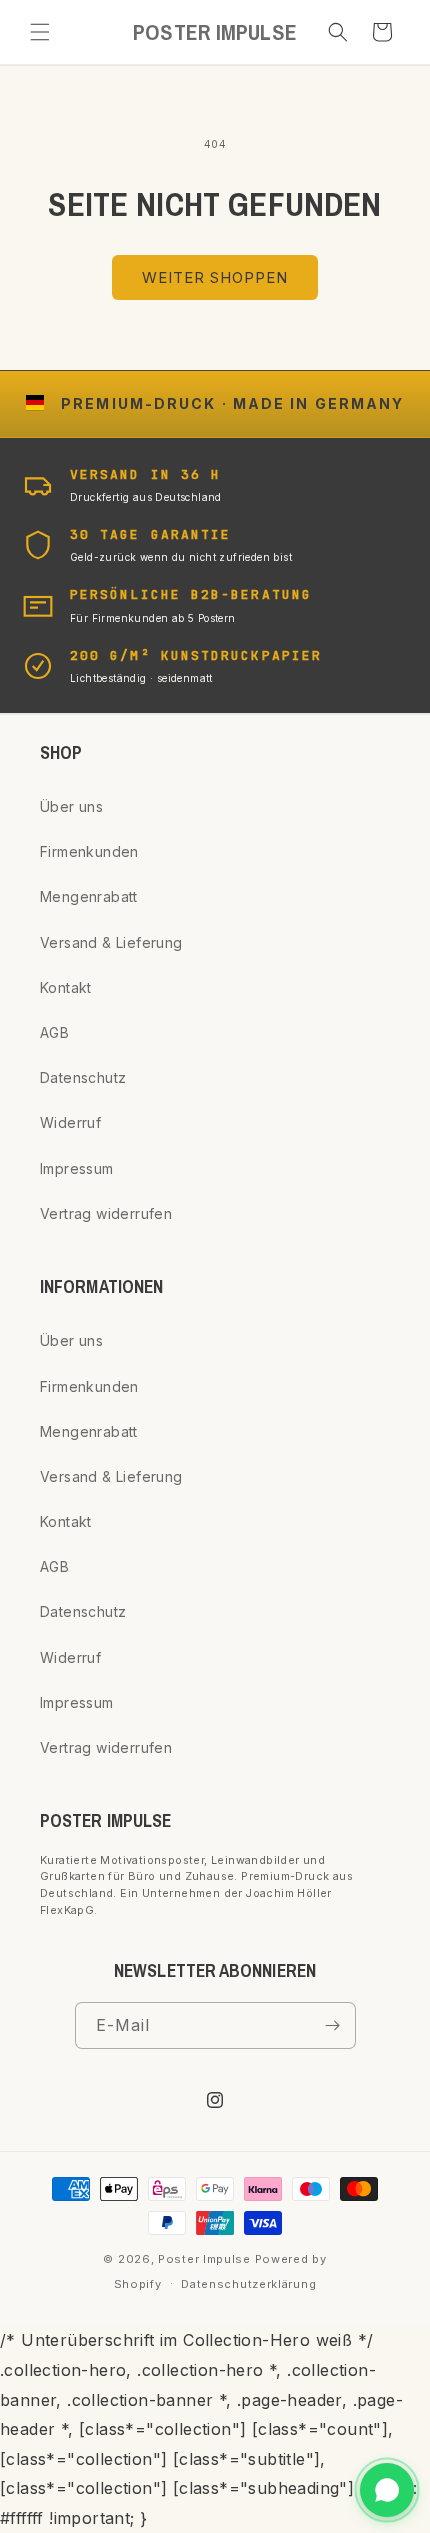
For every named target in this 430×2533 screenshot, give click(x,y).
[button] (40, 32)
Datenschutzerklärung (248, 2284)
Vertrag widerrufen (106, 1213)
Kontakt (66, 987)
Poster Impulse (204, 2259)
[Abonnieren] (333, 2025)
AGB (54, 1032)
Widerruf (70, 1122)
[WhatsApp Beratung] (387, 2490)
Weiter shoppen (215, 277)
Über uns (71, 806)
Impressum (77, 1168)
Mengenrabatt (89, 896)
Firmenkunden (89, 851)
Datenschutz (83, 1077)
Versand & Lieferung (111, 942)
